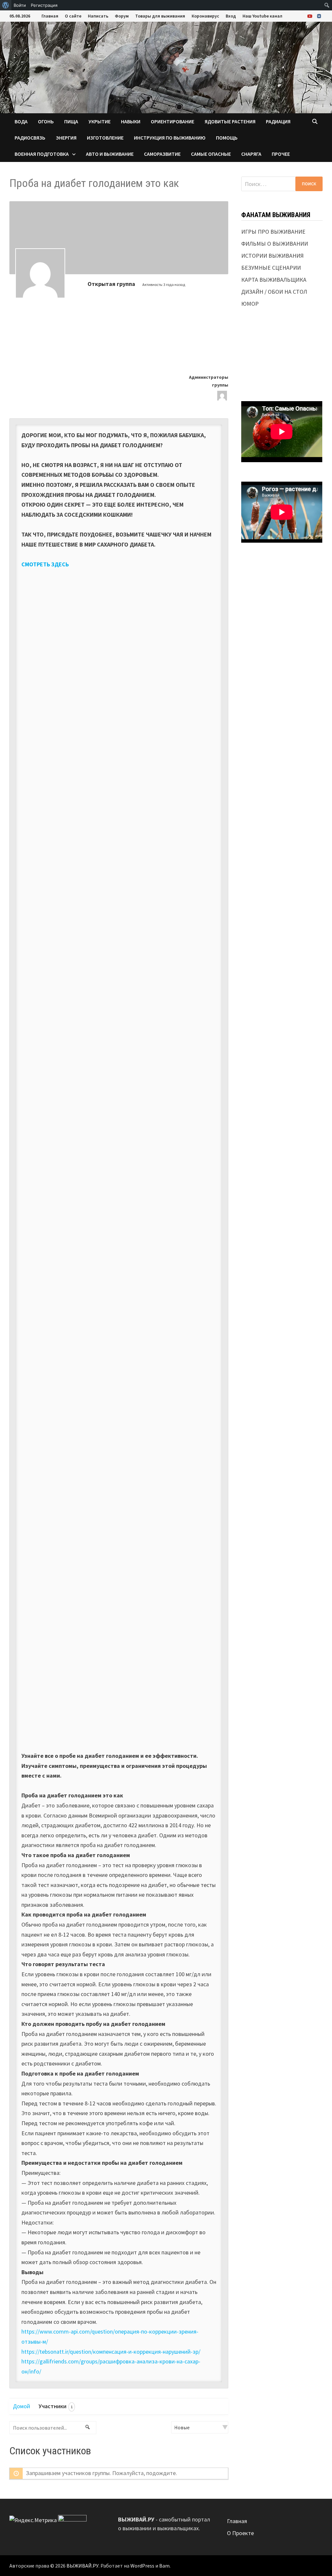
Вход (231, 16)
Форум (122, 16)
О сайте (73, 16)
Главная (50, 16)
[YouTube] (311, 16)
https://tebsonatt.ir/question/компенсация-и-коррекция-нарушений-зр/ (111, 2352)
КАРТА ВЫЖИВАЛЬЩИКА (274, 280)
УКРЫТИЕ (100, 121)
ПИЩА (71, 121)
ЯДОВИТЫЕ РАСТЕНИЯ (230, 121)
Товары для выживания (160, 16)
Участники (56, 2406)
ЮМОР (250, 304)
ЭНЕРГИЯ (66, 138)
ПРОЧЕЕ (281, 154)
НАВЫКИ (131, 121)
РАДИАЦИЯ (278, 121)
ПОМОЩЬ (227, 138)
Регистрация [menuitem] (44, 5)
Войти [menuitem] (20, 5)
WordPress (142, 2566)
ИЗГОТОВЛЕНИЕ (105, 138)
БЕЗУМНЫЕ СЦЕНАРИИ (271, 268)
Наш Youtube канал (262, 16)
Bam (164, 2566)
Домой (22, 2406)
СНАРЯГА (251, 154)
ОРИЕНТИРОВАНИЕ (172, 121)
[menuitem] (6, 5)
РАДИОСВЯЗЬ (30, 138)
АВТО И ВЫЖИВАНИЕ (110, 154)
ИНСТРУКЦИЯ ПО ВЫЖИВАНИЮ (170, 138)
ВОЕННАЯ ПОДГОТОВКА (42, 154)
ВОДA (21, 121)
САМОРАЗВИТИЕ (162, 154)
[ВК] (319, 16)
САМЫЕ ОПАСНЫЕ (211, 154)
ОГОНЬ (46, 121)
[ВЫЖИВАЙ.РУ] (166, 67)
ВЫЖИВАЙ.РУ (83, 2566)
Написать (98, 16)
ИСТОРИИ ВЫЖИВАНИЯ (273, 256)
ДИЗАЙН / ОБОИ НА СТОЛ (274, 292)
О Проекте (240, 2533)
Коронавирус (205, 16)
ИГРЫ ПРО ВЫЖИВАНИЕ (273, 232)
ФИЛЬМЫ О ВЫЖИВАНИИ (275, 244)
